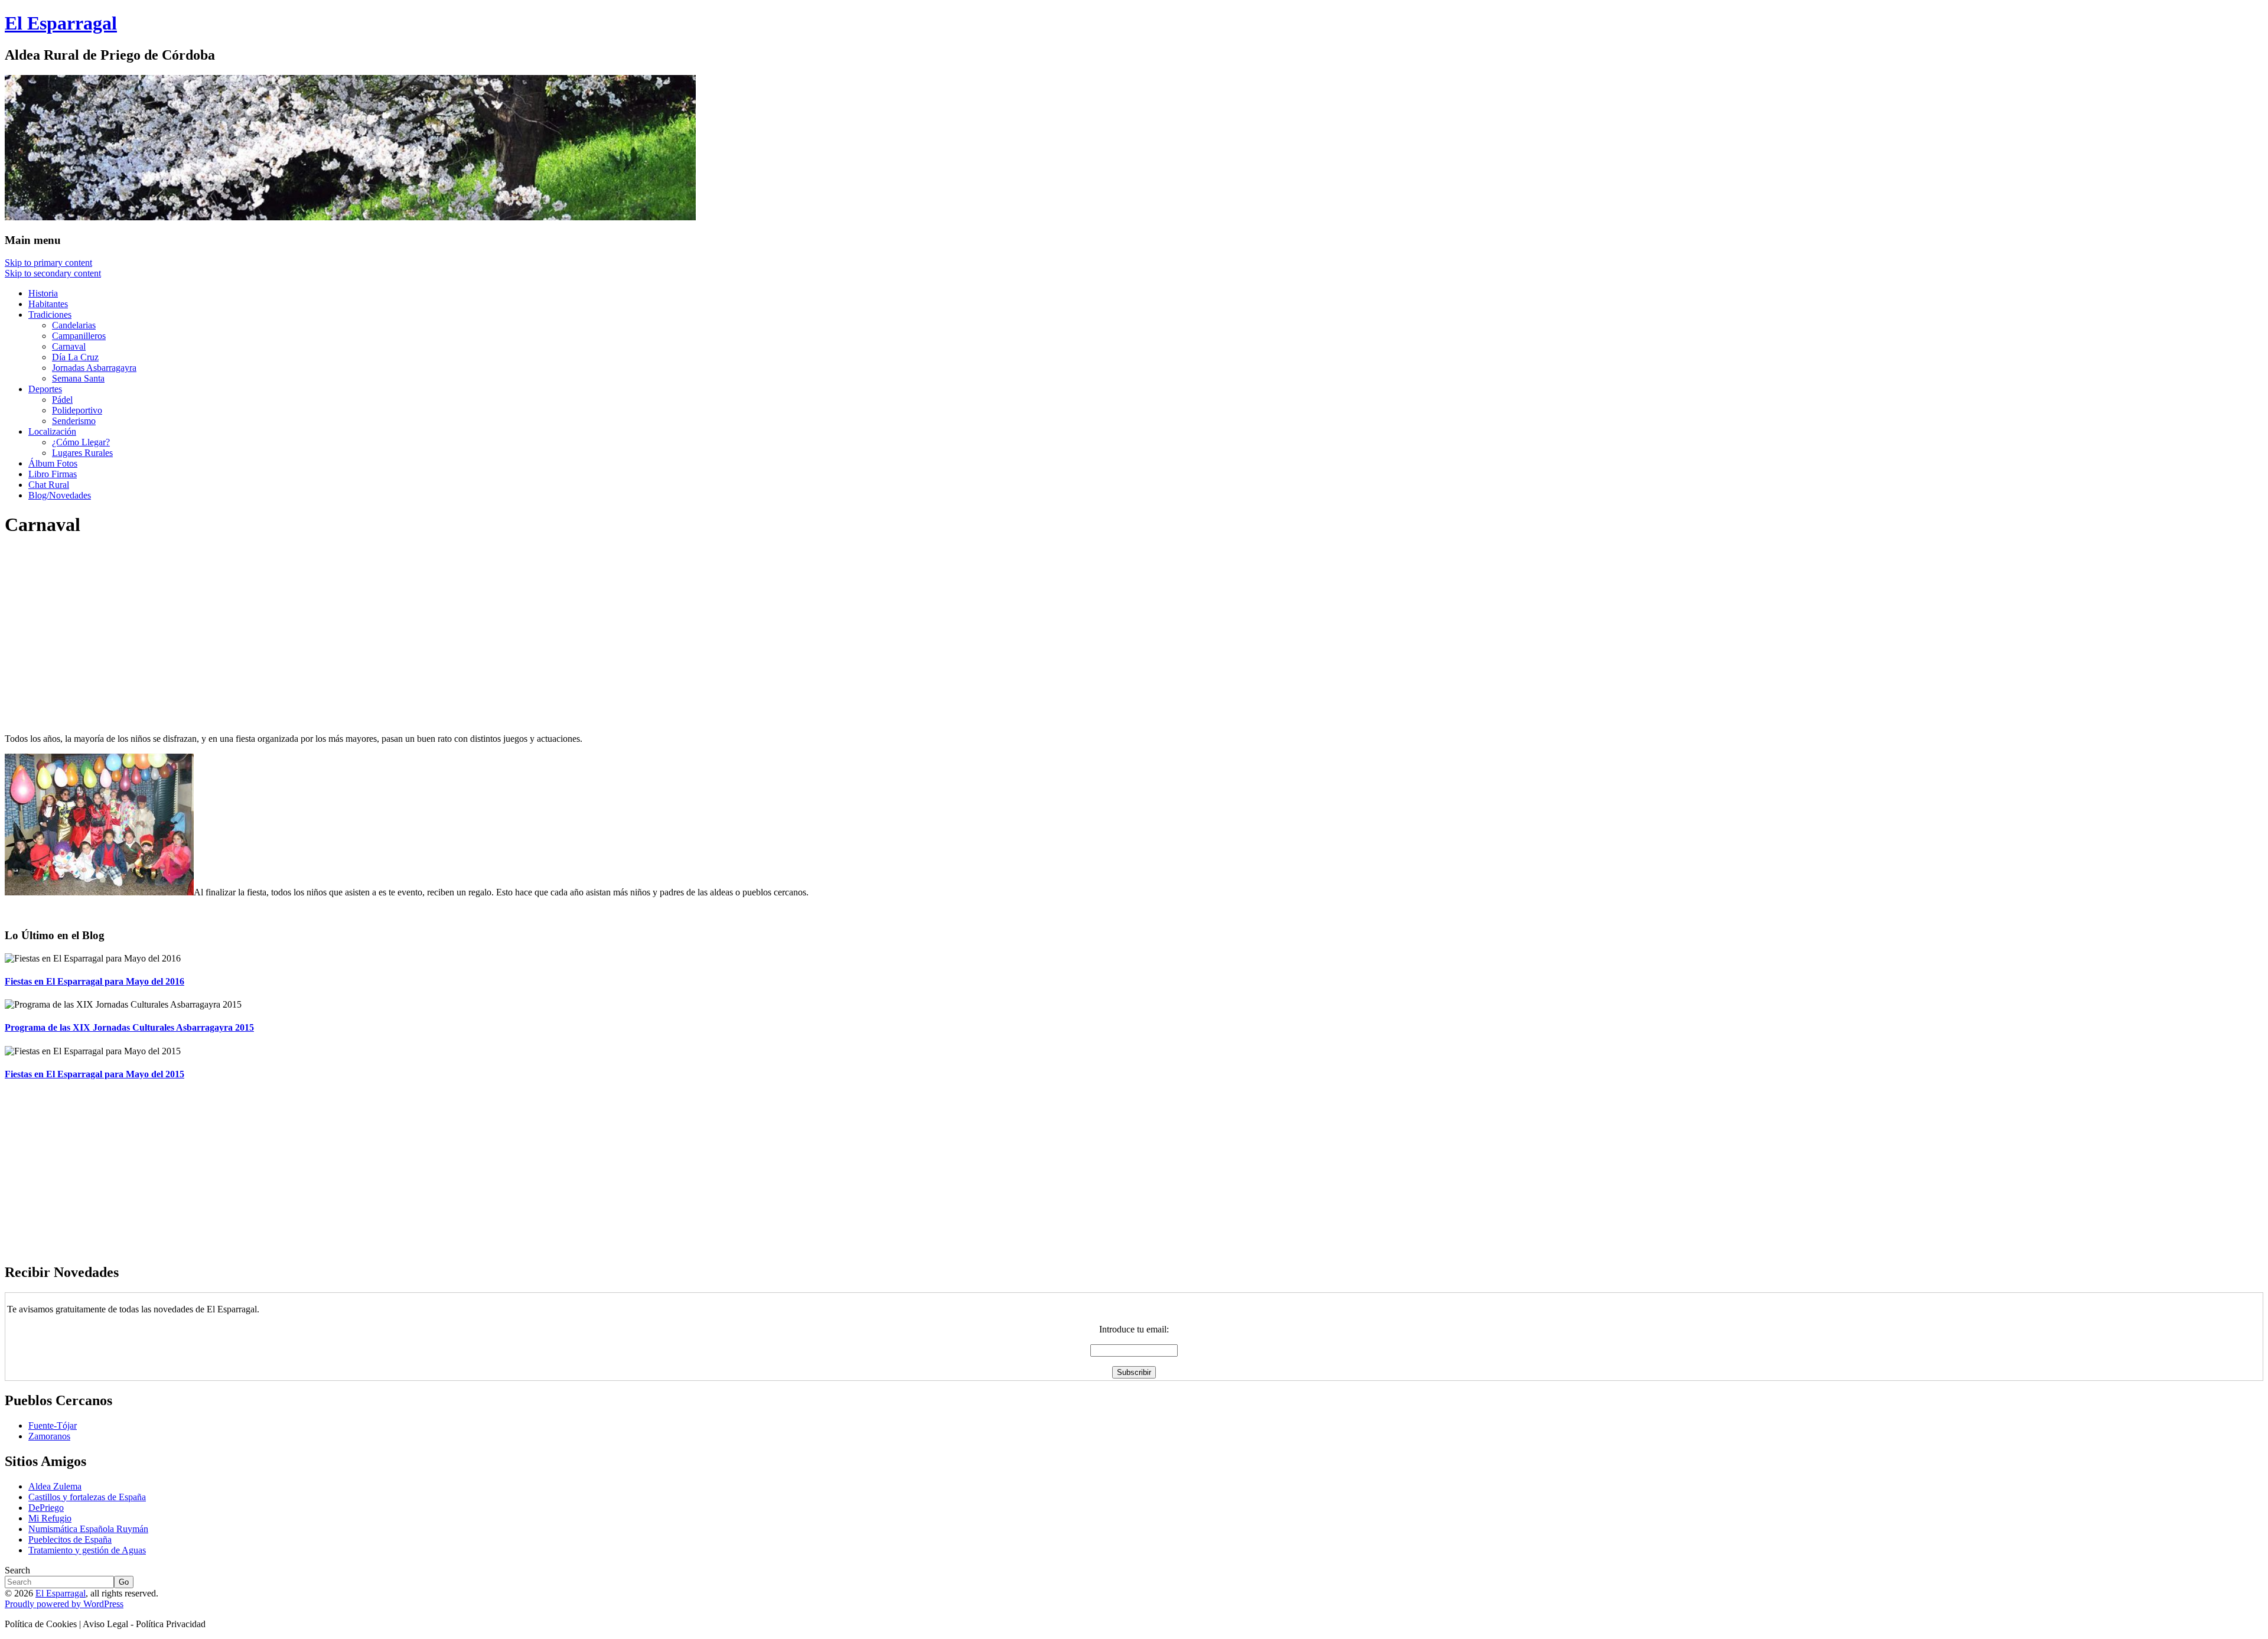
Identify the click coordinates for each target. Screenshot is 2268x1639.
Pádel (62, 400)
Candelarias (74, 325)
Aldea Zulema (55, 1486)
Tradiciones (50, 315)
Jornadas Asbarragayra (94, 368)
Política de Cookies (41, 1624)
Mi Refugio (50, 1518)
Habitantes (48, 304)
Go (124, 1582)
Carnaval (69, 346)
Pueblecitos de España (70, 1539)
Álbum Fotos (53, 463)
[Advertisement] (359, 631)
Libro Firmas (53, 474)
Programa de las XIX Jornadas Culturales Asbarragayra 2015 (129, 1027)
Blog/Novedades (60, 495)
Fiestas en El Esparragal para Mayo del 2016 (94, 981)
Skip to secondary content (53, 273)
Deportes (45, 389)
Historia (43, 293)
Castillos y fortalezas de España (87, 1497)
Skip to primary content (48, 263)
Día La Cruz (75, 357)
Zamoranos (49, 1436)
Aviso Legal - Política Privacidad (144, 1624)
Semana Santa (78, 378)
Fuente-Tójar (53, 1425)
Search (17, 1570)
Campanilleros (79, 336)
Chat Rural (49, 485)
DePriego (46, 1508)
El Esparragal (61, 1593)
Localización (52, 431)
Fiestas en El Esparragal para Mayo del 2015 (94, 1074)
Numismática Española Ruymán (88, 1529)
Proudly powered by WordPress (64, 1604)
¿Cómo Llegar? (81, 442)
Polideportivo (77, 410)
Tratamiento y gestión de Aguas (87, 1550)
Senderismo (74, 421)
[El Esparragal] (350, 217)
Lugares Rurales (82, 453)
